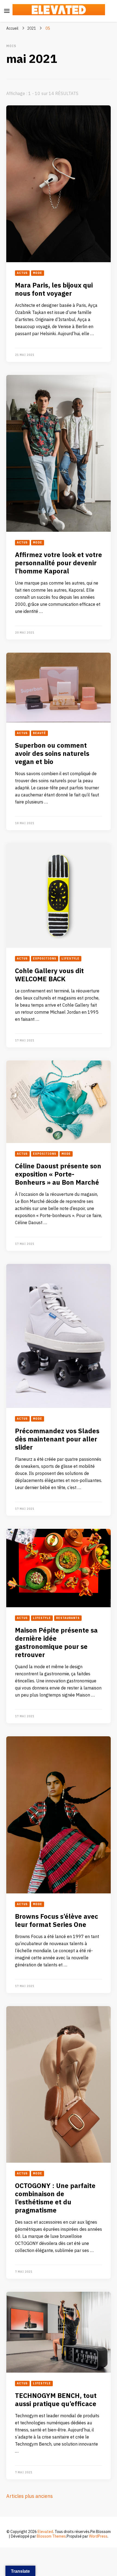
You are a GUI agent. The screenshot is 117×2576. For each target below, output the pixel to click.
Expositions (45, 959)
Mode (38, 273)
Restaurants (68, 1618)
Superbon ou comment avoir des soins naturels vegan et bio (52, 754)
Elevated (45, 2532)
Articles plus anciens (30, 2496)
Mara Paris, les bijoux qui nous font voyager (54, 290)
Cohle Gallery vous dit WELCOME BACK (49, 975)
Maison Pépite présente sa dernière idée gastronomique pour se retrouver (56, 1643)
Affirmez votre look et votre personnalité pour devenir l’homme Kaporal (59, 563)
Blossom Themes (51, 2536)
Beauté (39, 733)
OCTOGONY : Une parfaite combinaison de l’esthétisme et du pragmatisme (55, 2198)
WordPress (98, 2536)
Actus (22, 273)
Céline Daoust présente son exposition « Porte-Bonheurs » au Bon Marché (58, 1174)
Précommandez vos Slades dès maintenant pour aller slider (57, 1439)
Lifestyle (70, 959)
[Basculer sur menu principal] (7, 11)
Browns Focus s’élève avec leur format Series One (57, 1921)
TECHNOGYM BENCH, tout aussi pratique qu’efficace (56, 2400)
